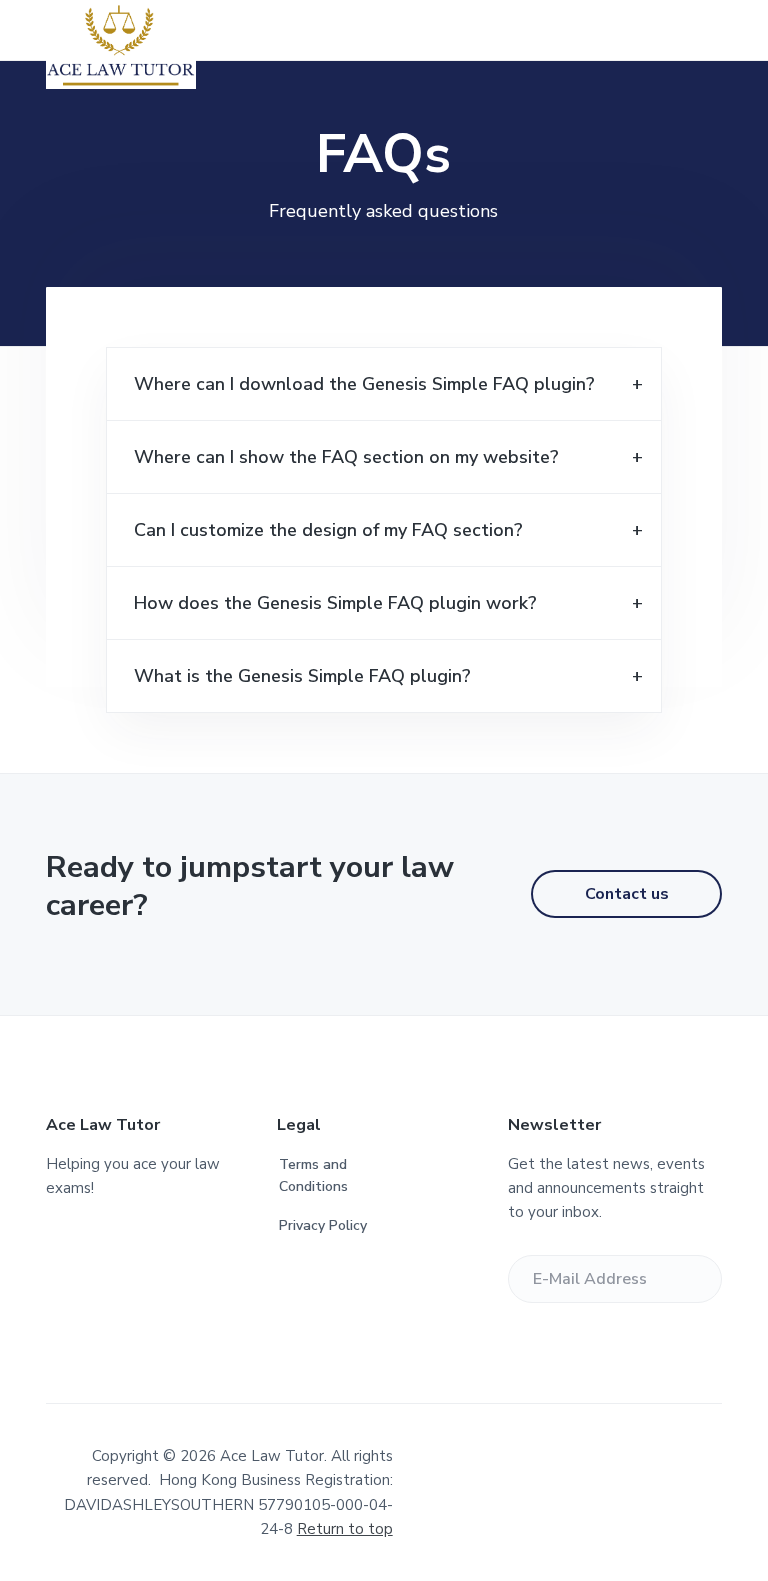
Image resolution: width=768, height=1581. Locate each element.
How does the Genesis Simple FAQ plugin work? (335, 603)
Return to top (345, 1529)
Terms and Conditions (313, 1176)
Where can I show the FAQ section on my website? (346, 457)
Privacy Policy (323, 1225)
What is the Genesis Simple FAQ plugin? (302, 676)
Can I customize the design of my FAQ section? (328, 530)
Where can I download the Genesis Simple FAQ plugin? (364, 384)
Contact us (627, 894)
